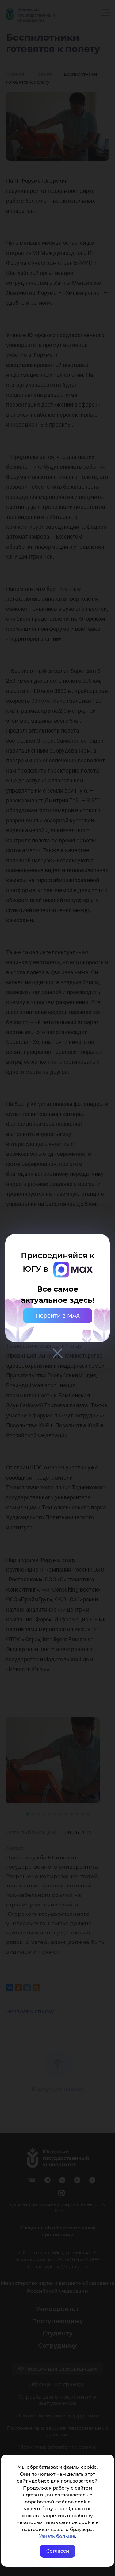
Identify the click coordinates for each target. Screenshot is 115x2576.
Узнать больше (57, 2536)
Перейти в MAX (58, 1316)
